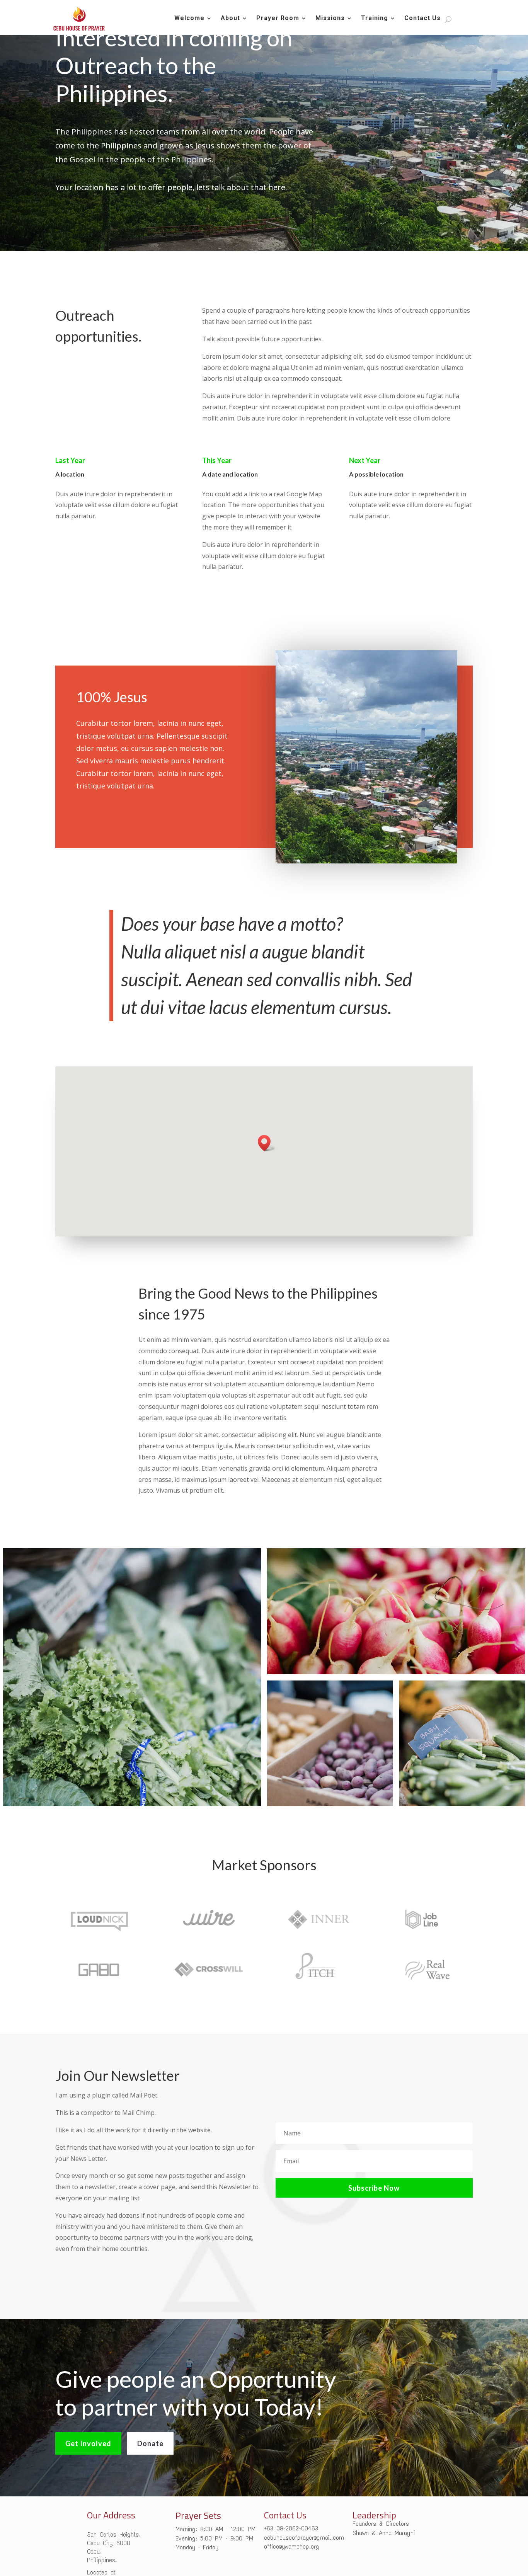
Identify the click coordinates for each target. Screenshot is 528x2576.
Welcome (189, 19)
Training (375, 19)
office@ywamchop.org (292, 2546)
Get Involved (88, 2443)
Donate (150, 2443)
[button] (267, 1143)
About (230, 19)
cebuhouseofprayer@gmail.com (304, 2538)
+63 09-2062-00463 (291, 2528)
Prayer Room (278, 19)
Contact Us (422, 19)
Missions (330, 19)
